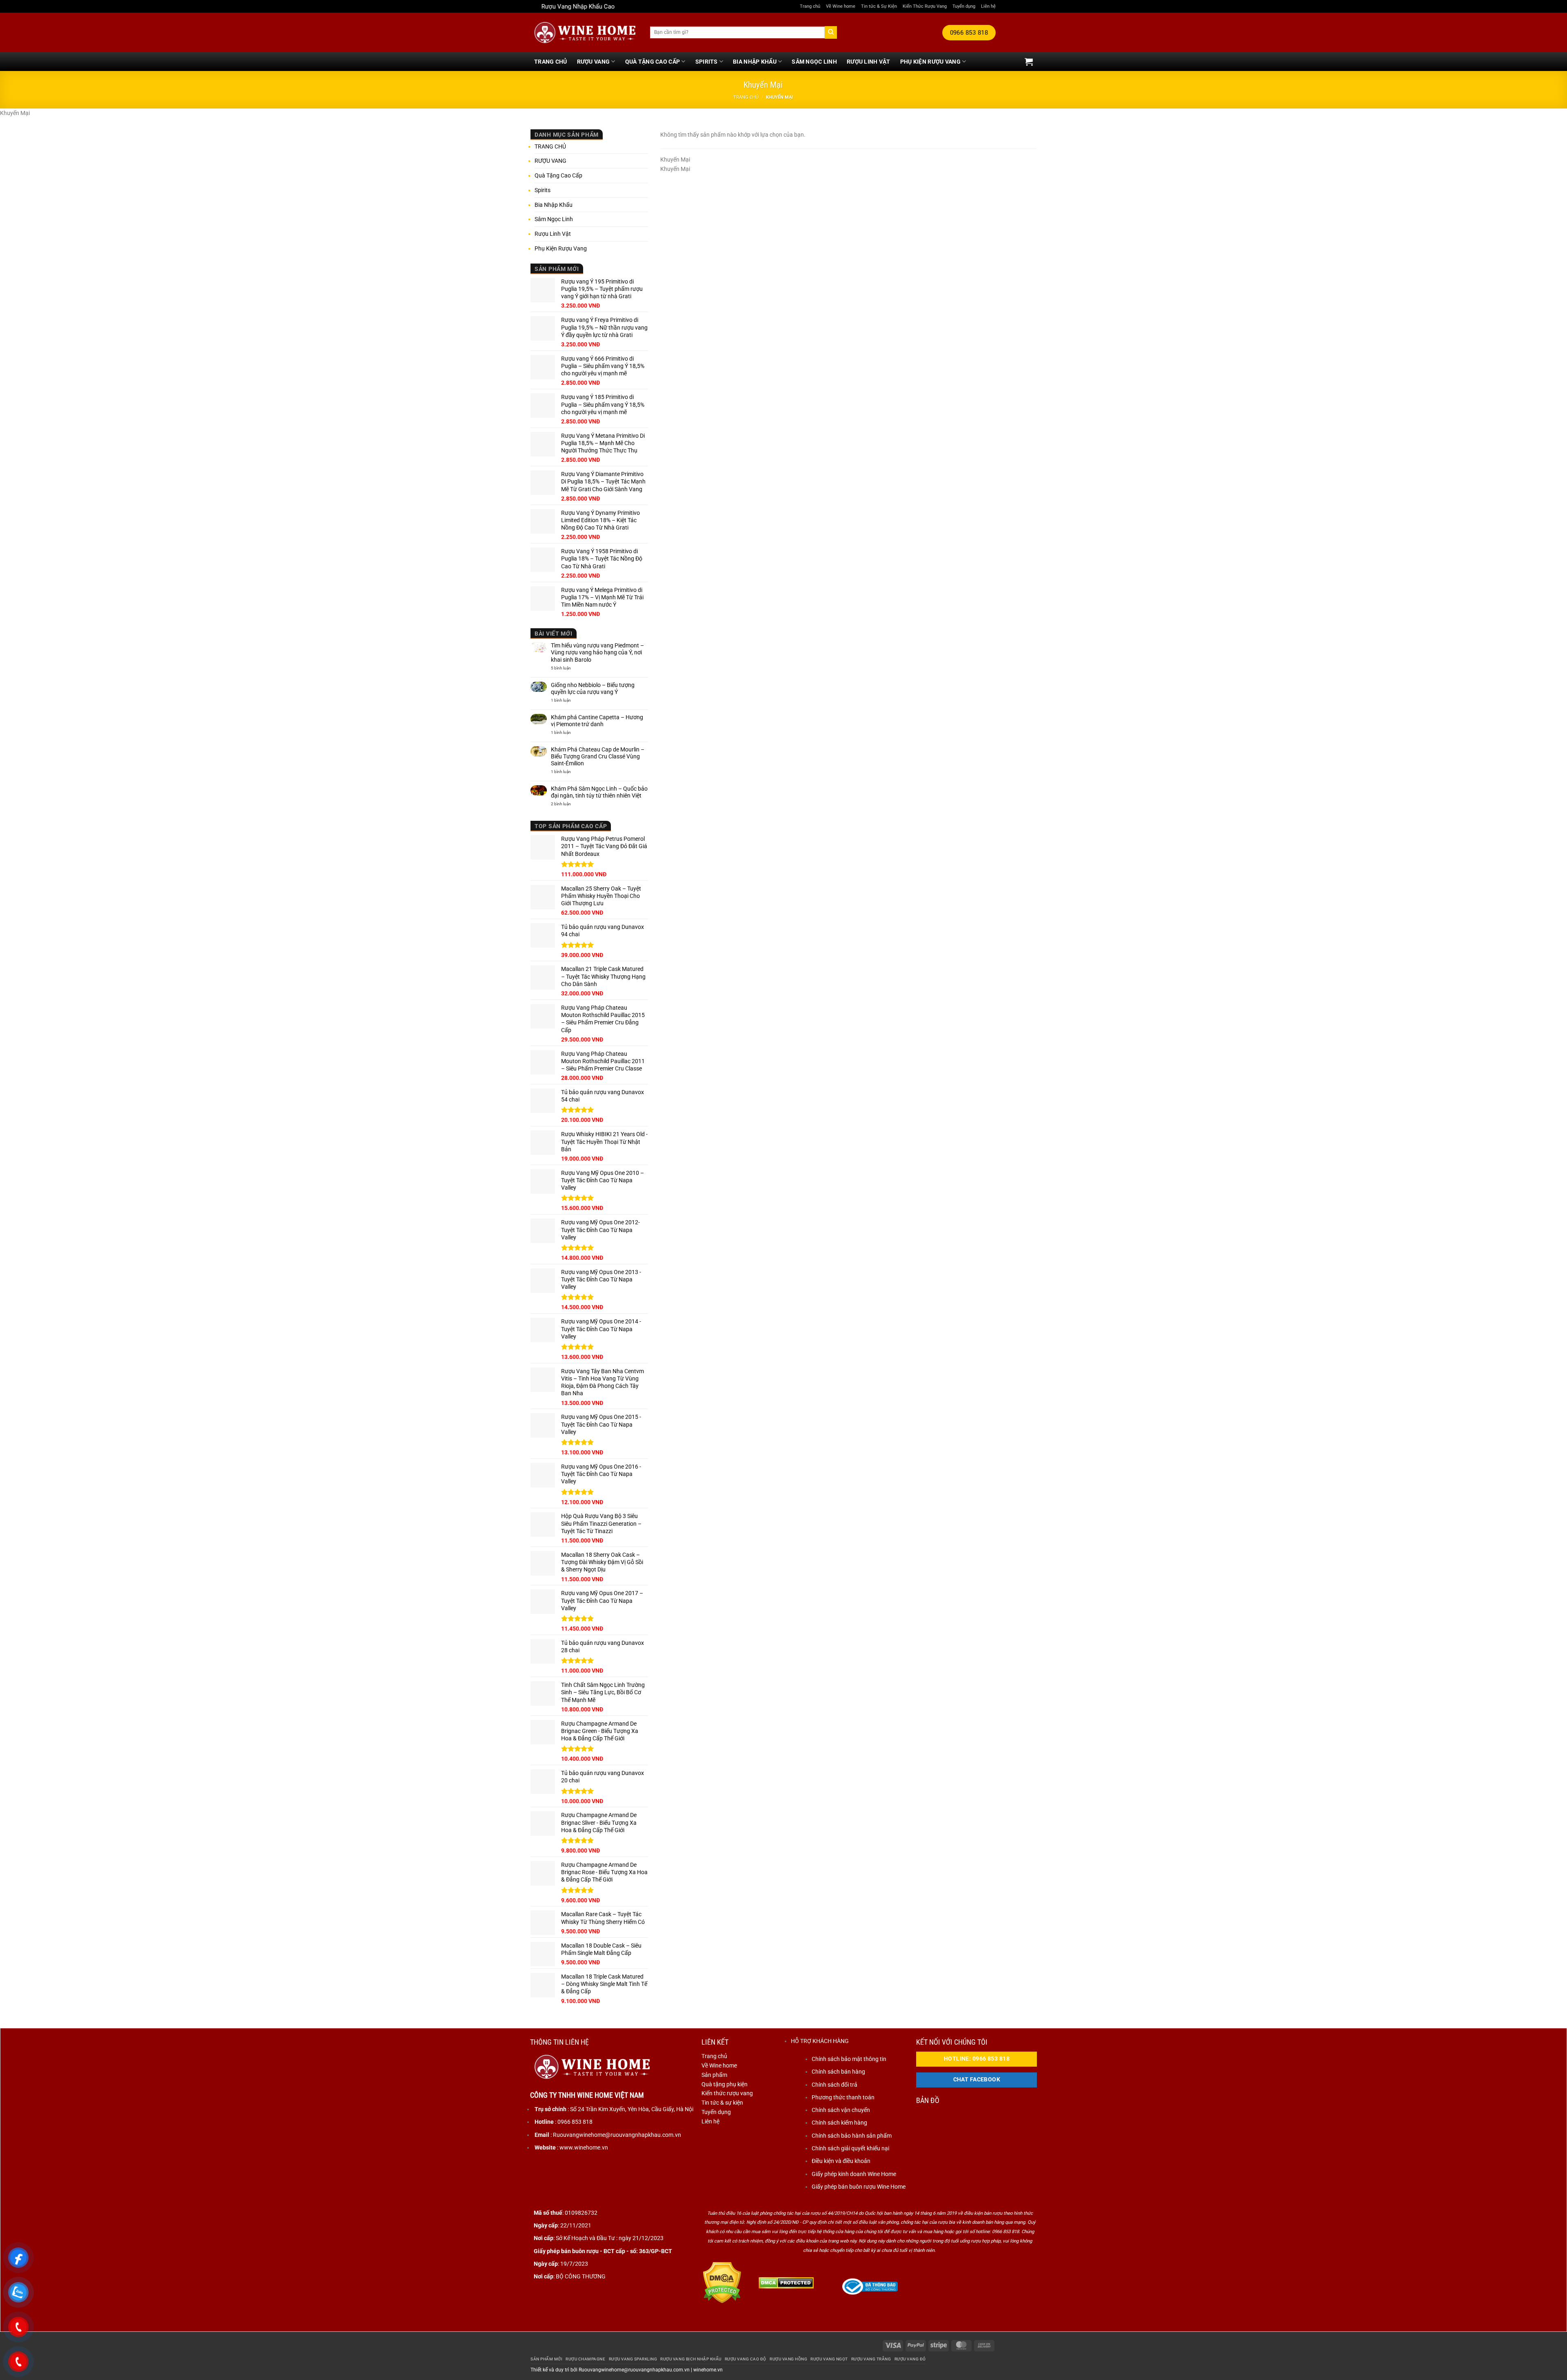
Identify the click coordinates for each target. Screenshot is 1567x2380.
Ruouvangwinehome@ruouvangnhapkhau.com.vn (634, 2370)
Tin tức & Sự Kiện (879, 6)
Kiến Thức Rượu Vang (925, 6)
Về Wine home (841, 6)
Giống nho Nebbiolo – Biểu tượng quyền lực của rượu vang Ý (593, 688)
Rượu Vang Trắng (871, 2359)
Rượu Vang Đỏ (910, 2359)
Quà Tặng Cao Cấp (653, 62)
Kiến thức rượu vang (727, 2093)
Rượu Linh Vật (869, 62)
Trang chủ (810, 6)
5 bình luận (569, 668)
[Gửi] (831, 32)
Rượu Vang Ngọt (829, 2359)
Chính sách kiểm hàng (839, 2123)
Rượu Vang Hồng (788, 2359)
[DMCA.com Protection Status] (722, 2282)
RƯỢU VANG (594, 62)
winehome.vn (708, 2370)
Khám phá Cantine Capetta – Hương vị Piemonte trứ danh (597, 721)
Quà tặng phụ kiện (725, 2084)
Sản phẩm (714, 2075)
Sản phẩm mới (546, 2359)
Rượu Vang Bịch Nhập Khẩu (691, 2359)
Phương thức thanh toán (843, 2097)
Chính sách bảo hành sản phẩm (852, 2136)
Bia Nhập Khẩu (755, 62)
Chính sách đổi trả (835, 2085)
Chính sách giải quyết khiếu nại (850, 2148)
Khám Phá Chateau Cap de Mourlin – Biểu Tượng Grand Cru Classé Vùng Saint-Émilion (598, 756)
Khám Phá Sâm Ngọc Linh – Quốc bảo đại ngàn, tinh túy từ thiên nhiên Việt (599, 792)
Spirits (707, 62)
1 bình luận (569, 700)
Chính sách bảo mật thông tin (849, 2059)
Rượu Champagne (585, 2359)
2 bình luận (566, 804)
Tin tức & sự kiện (722, 2103)
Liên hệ (988, 6)
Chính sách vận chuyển (841, 2110)
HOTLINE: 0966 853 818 (977, 2059)
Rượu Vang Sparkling (633, 2359)
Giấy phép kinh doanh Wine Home (854, 2174)
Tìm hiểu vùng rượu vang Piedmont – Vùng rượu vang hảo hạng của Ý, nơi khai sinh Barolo (597, 652)
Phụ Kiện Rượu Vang (930, 62)
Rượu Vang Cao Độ (746, 2359)
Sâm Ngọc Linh (814, 62)
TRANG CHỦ (551, 62)
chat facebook (977, 2080)
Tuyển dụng (964, 6)
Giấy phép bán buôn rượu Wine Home (859, 2187)
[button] (1029, 62)
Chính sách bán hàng (838, 2072)
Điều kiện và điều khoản (841, 2161)
